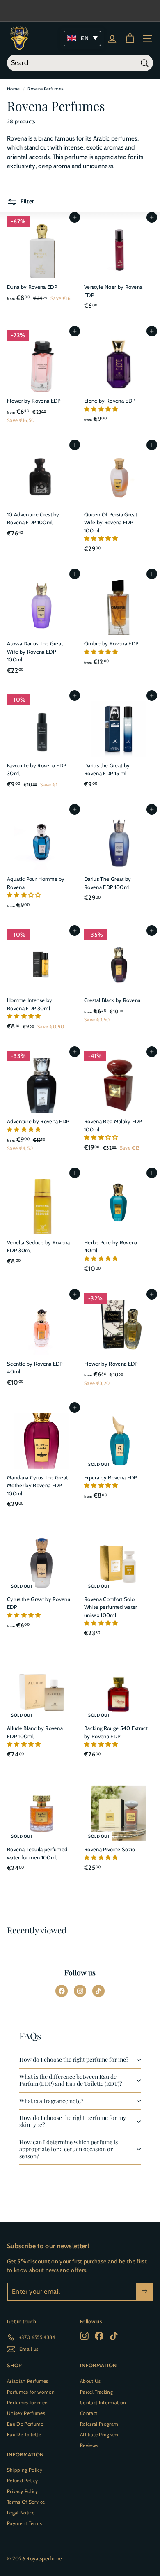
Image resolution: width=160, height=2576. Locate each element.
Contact (89, 2413)
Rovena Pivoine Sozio (110, 1849)
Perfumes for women (31, 2392)
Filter (27, 202)
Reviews (89, 2445)
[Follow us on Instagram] (80, 1991)
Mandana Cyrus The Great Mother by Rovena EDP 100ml (37, 1485)
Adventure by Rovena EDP (38, 1121)
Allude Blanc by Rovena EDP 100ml (35, 1732)
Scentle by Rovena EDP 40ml (35, 1368)
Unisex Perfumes (26, 2413)
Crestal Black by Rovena (112, 1000)
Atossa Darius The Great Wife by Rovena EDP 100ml (35, 651)
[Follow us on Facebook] (62, 1991)
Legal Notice (21, 2513)
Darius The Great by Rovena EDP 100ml (107, 883)
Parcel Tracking (96, 2392)
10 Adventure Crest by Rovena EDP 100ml (33, 518)
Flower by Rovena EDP (34, 401)
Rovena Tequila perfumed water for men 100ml (37, 1853)
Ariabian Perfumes (28, 2381)
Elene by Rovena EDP (110, 401)
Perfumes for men (27, 2402)
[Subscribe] (145, 2292)
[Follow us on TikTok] (98, 1991)
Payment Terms (24, 2523)
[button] (102, 409)
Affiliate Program (99, 2434)
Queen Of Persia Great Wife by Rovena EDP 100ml (111, 522)
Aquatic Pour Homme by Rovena (36, 883)
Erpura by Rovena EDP (111, 1477)
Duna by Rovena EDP (32, 287)
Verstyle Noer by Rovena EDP (113, 291)
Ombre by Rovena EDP (111, 643)
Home (13, 89)
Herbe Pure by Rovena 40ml (111, 1247)
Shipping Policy (25, 2470)
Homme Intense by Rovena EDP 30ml (30, 1004)
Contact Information (103, 2402)
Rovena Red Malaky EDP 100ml (113, 1125)
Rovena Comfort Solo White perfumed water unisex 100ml (111, 1607)
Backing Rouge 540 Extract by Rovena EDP (116, 1732)
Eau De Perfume (25, 2424)
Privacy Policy (23, 2491)
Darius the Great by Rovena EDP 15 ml (107, 770)
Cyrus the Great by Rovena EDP (39, 1603)
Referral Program (99, 2424)
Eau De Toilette (24, 2434)
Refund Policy (22, 2480)
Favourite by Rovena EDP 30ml (37, 770)
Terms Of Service (26, 2502)
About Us (90, 2381)
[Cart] (130, 38)
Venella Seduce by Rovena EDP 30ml (39, 1247)
